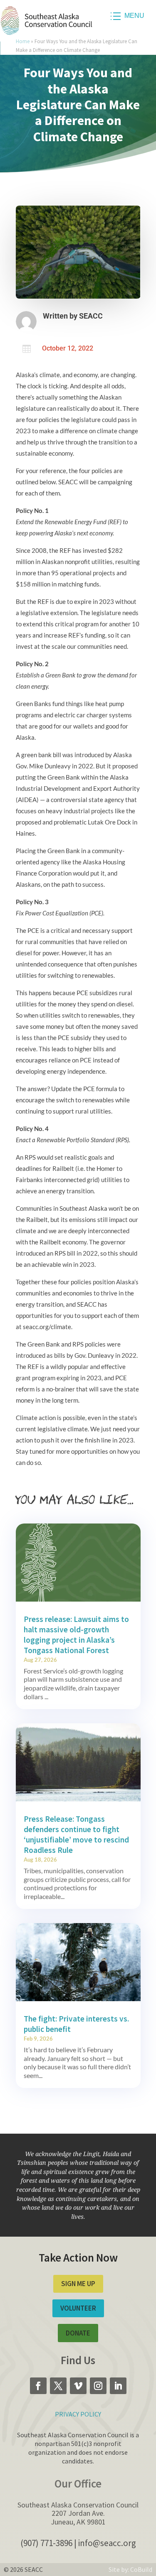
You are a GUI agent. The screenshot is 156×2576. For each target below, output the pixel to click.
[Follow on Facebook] (38, 2386)
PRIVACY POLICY (78, 2414)
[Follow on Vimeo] (78, 2386)
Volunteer (78, 2308)
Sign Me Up (78, 2284)
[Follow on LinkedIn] (118, 2386)
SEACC (91, 316)
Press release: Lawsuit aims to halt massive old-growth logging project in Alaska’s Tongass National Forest (76, 1635)
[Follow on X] (58, 2386)
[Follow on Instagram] (98, 2386)
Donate (78, 2333)
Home (23, 41)
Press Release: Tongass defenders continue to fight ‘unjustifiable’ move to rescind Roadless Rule (76, 1834)
